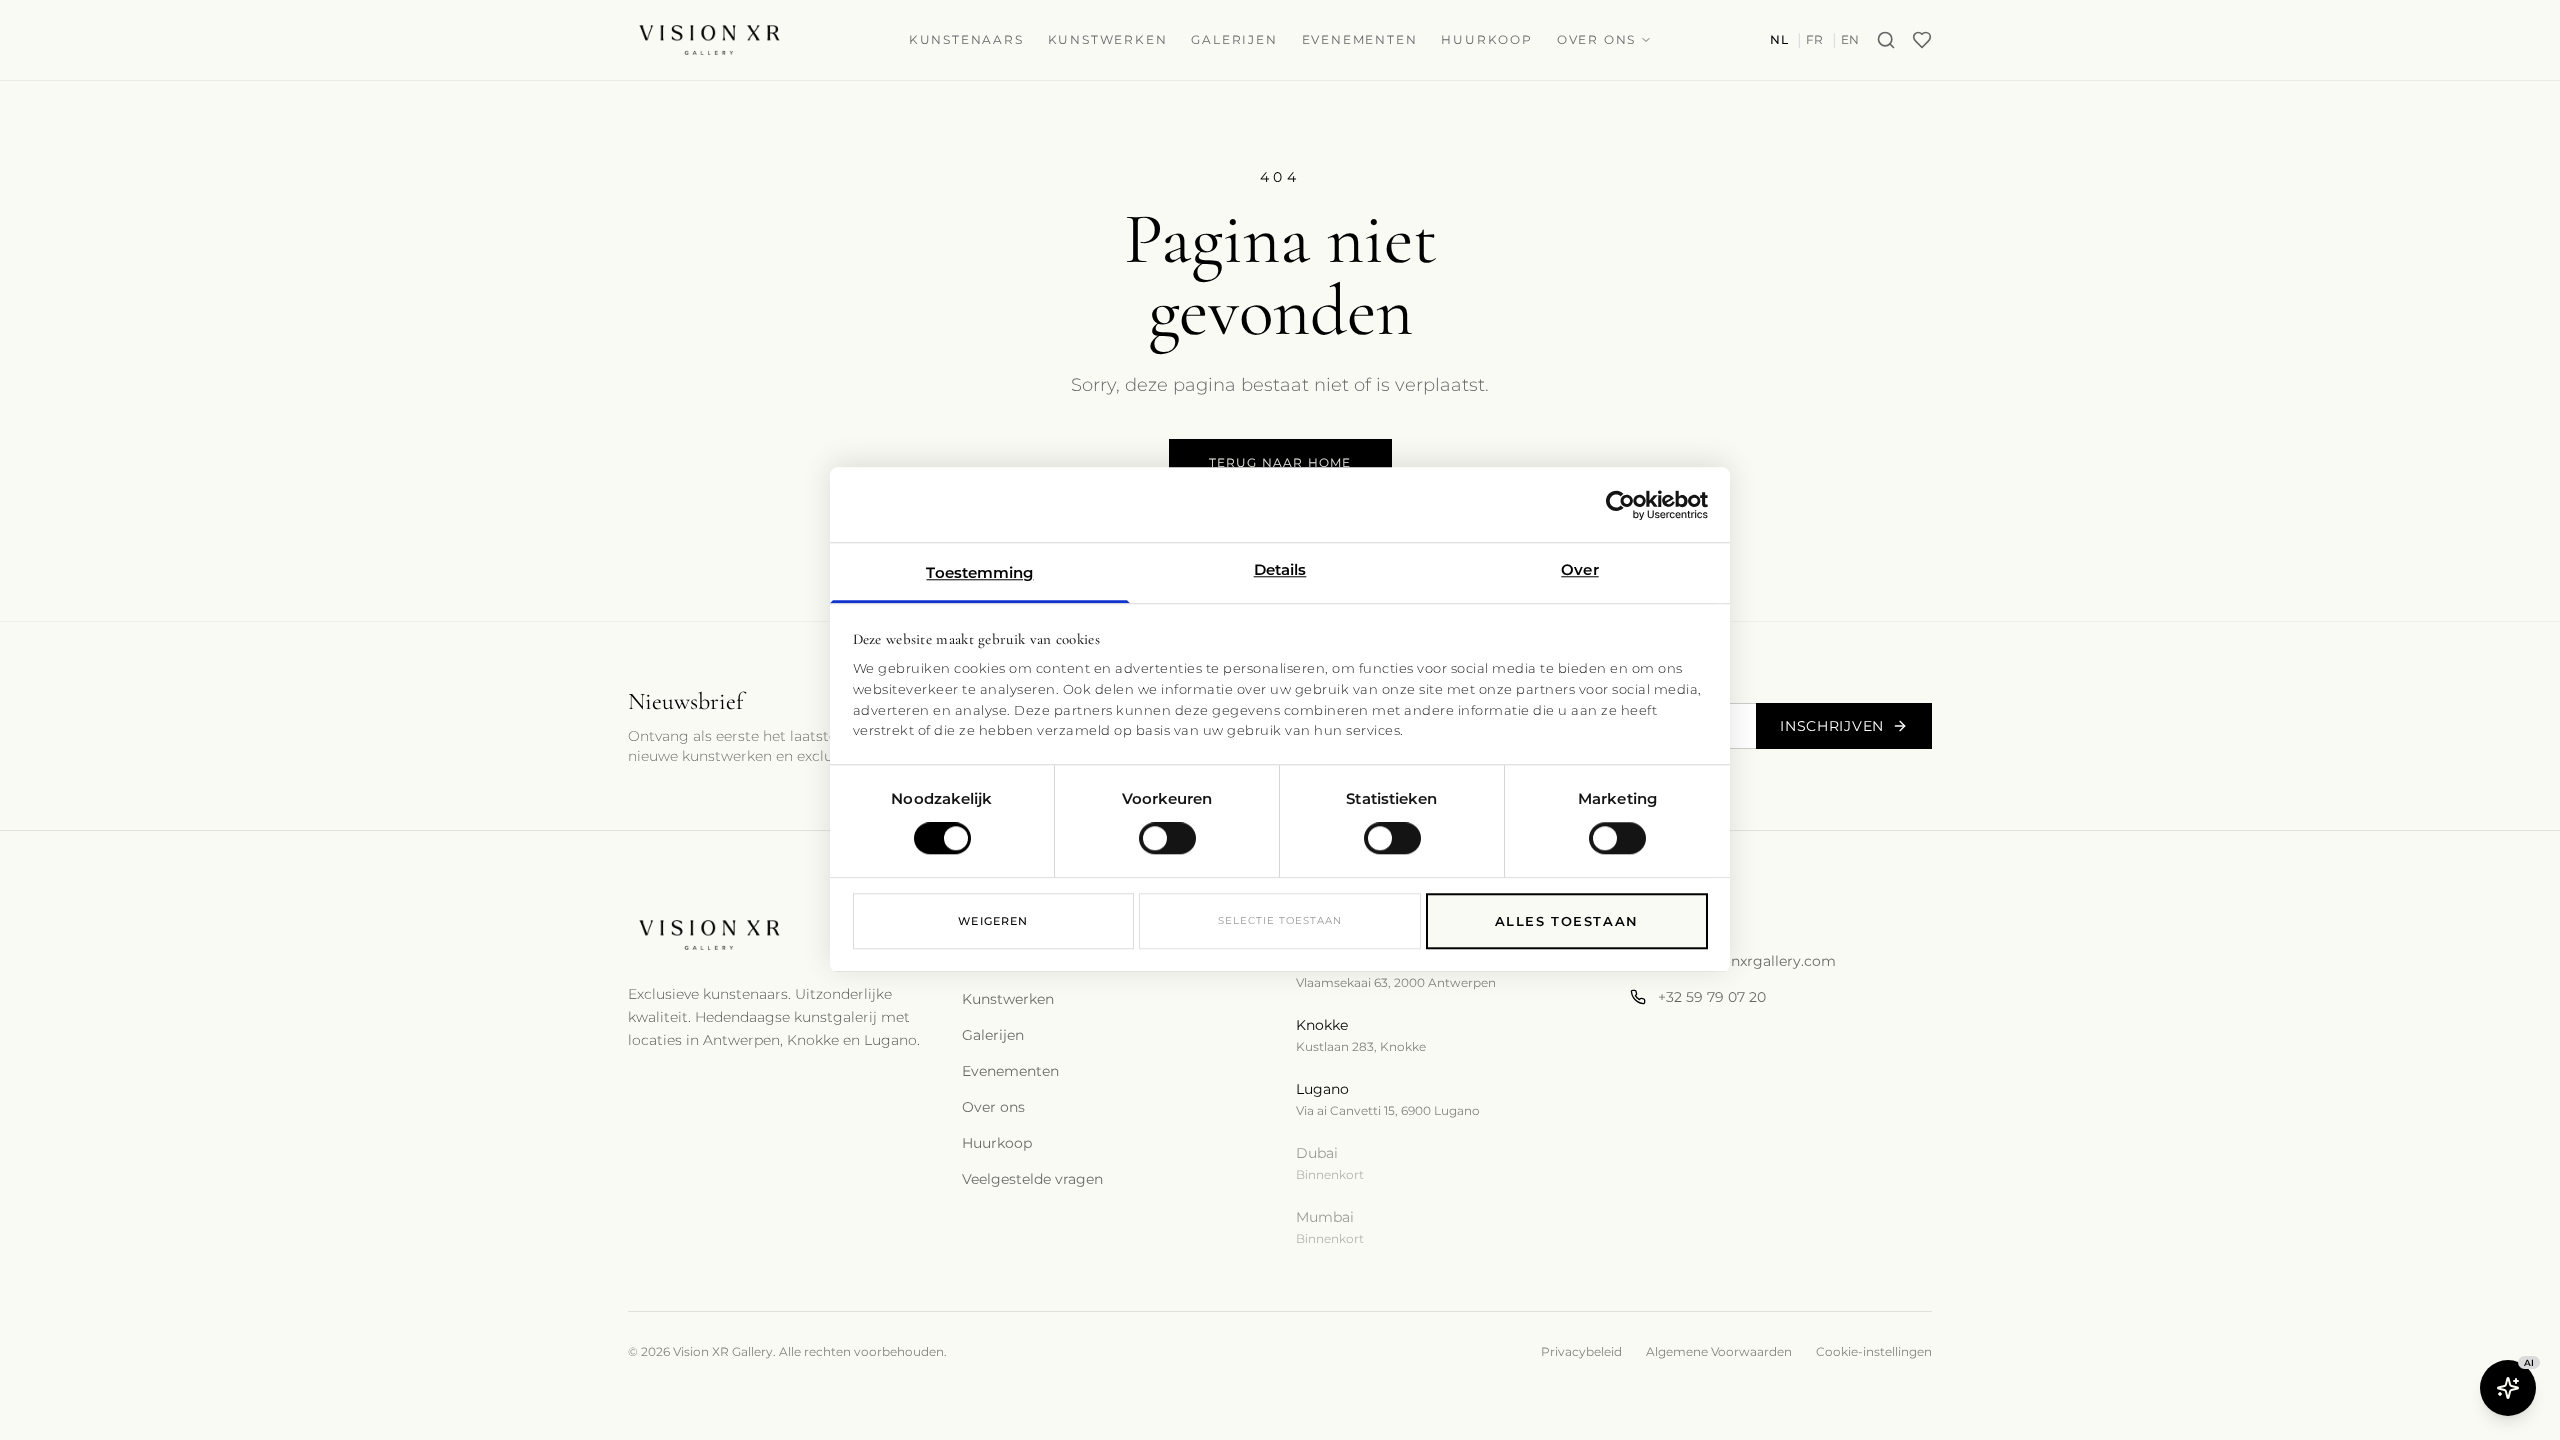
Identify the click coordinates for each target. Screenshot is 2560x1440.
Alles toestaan (1567, 921)
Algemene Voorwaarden (1719, 1351)
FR (1815, 39)
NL (1779, 39)
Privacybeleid (1581, 1351)
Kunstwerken (1108, 39)
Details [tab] (1280, 569)
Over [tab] (1579, 569)
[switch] (1167, 839)
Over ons (1596, 39)
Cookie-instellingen (1874, 1351)
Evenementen (1360, 39)
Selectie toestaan (1280, 920)
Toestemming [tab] (979, 572)
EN (1850, 39)
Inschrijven (1832, 726)
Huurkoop (1486, 39)
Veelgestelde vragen (1032, 1179)
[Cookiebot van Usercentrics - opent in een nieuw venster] (1620, 505)
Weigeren (993, 921)
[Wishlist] (1922, 40)
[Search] (1886, 40)
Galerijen (1234, 39)
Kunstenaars (966, 39)
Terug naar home (1280, 462)
